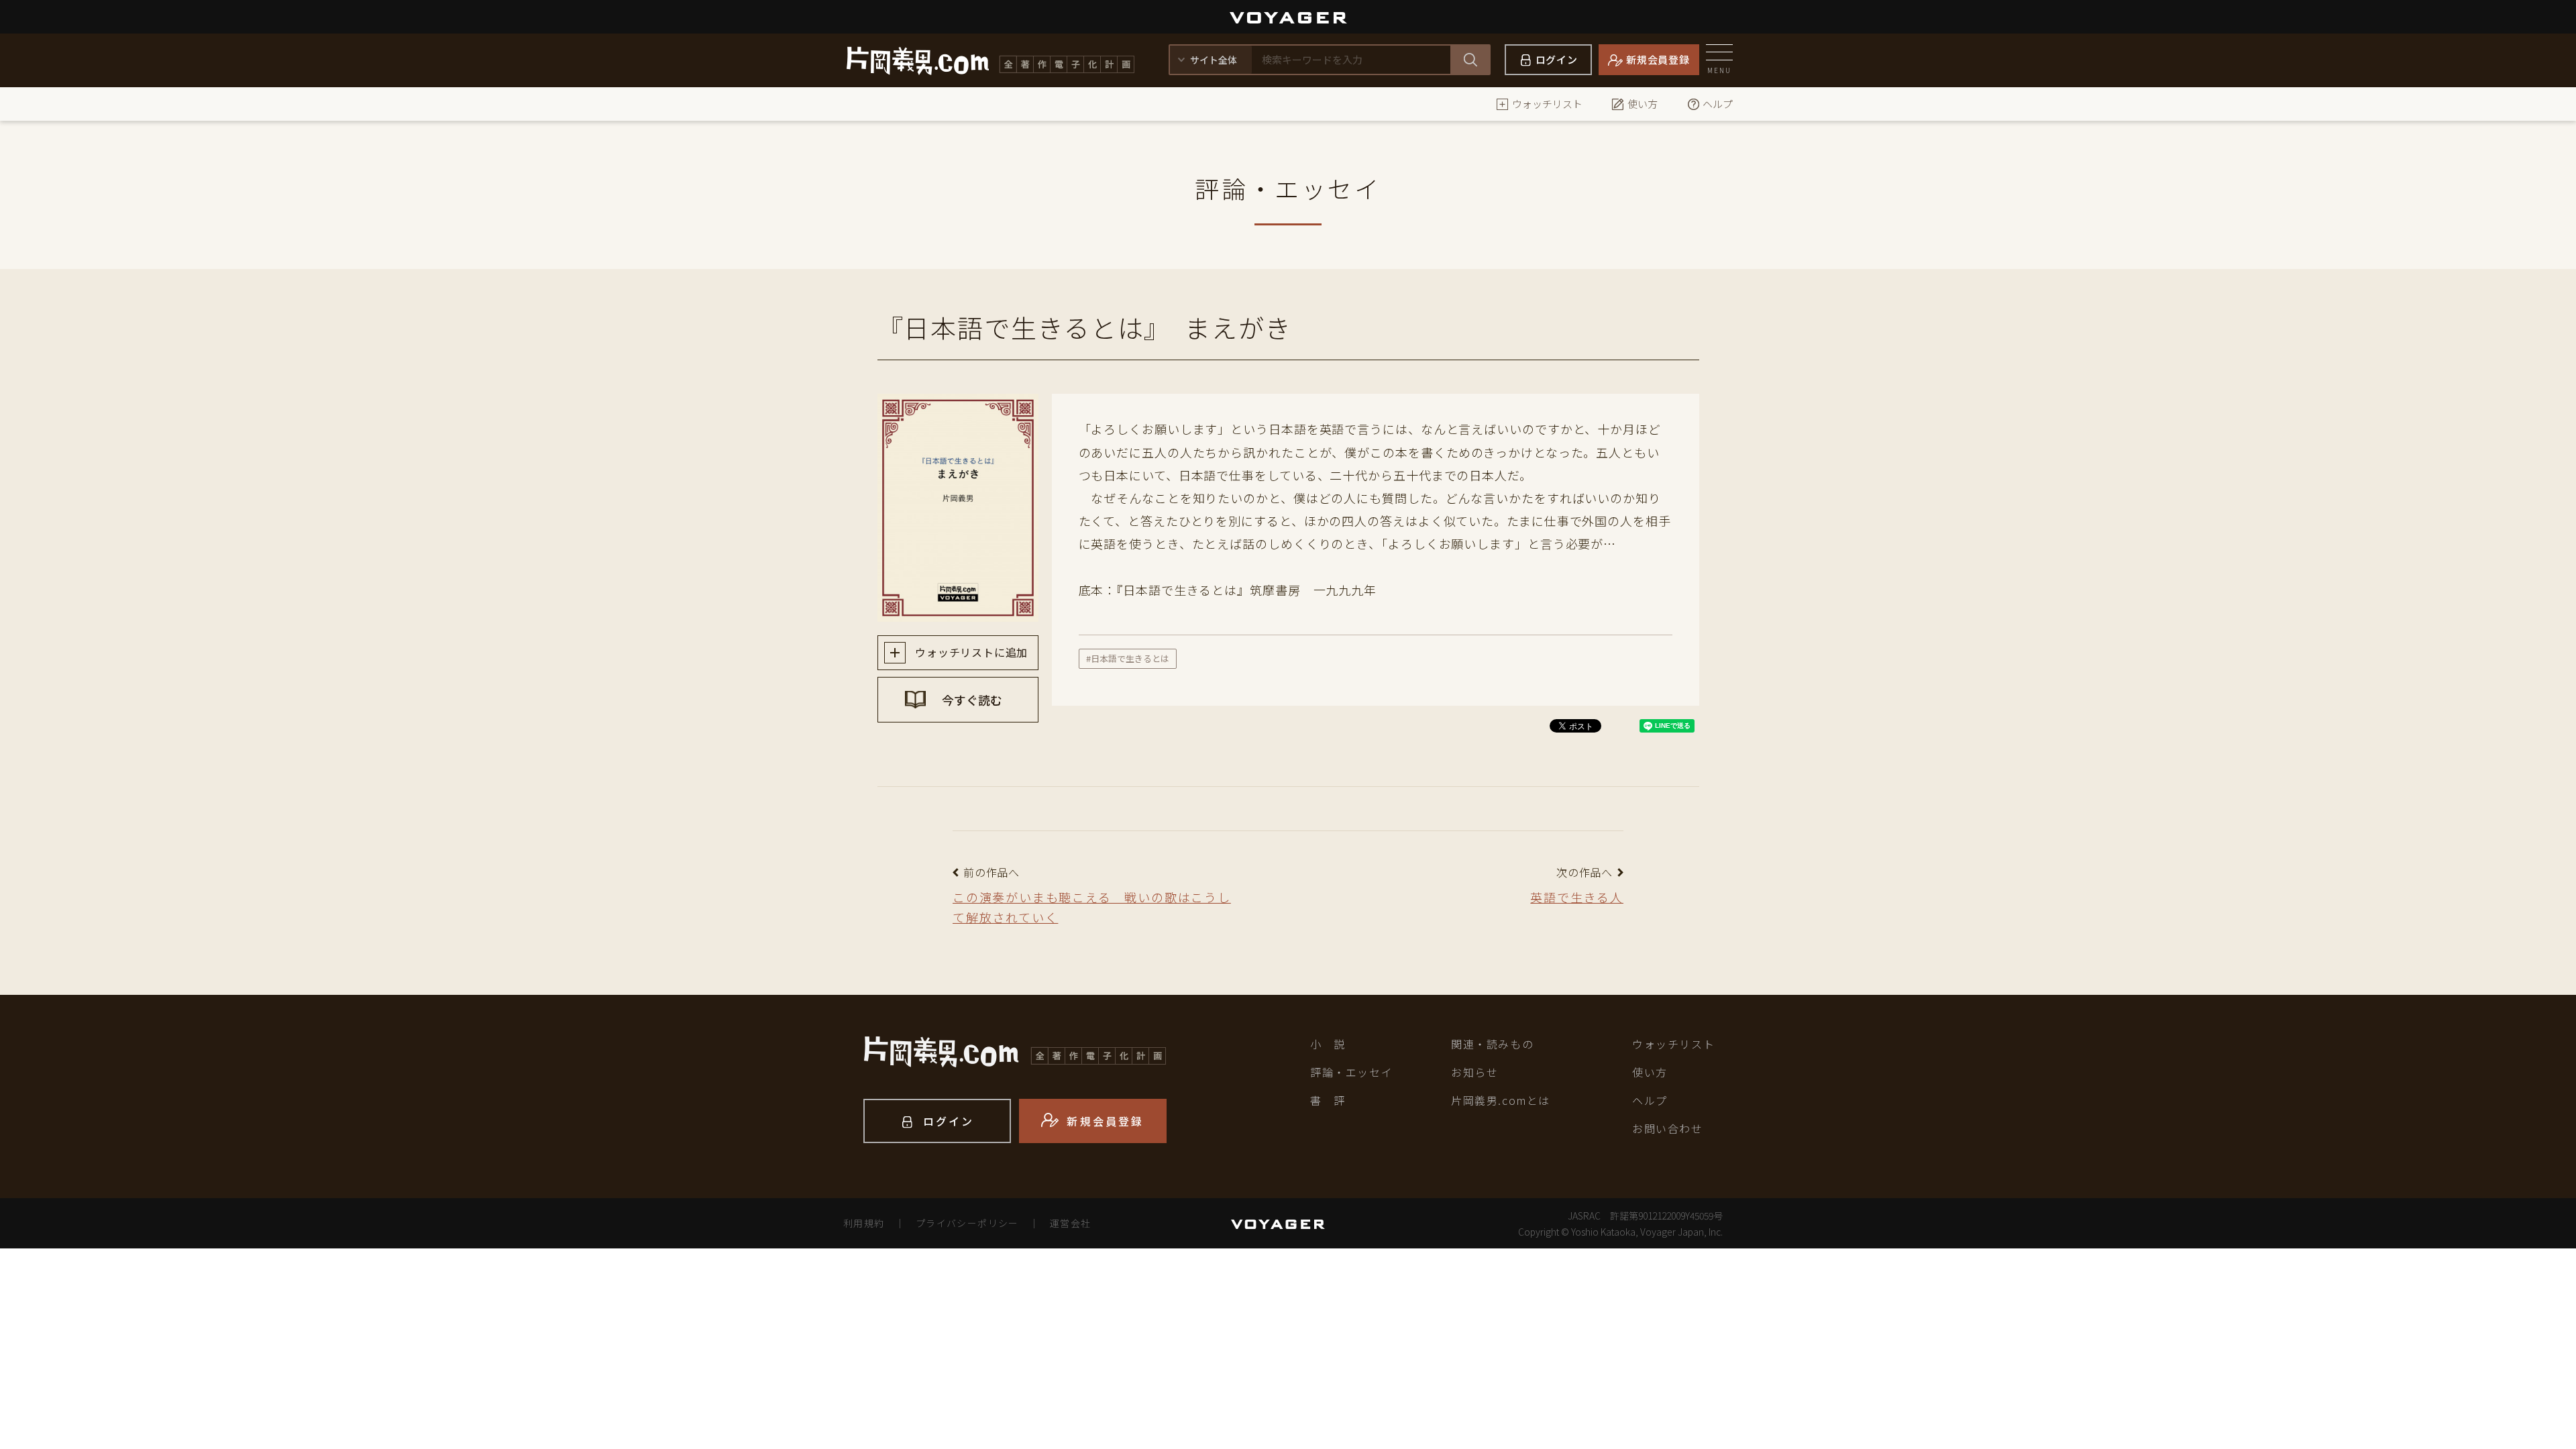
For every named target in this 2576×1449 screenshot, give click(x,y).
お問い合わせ (1668, 1128)
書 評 (1328, 1100)
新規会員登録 (1658, 59)
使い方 (1643, 104)
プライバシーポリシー (967, 1223)
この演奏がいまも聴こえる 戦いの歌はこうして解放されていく (1092, 907)
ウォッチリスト (1547, 104)
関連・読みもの (1492, 1044)
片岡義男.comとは (1501, 1100)
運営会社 (1071, 1223)
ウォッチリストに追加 (970, 652)
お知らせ (1474, 1072)
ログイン (1557, 59)
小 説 (1328, 1044)
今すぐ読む (971, 700)
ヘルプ (1718, 104)
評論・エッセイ (1351, 1072)
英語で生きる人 (1577, 897)
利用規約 (864, 1223)
